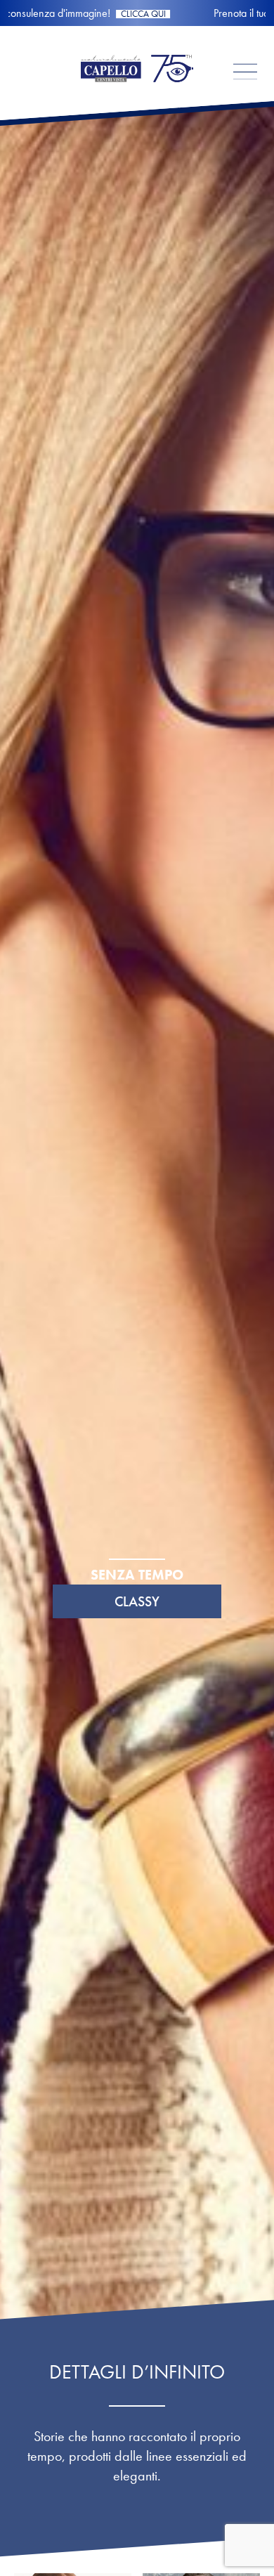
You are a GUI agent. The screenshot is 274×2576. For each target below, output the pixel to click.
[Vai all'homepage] (137, 95)
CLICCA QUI (211, 14)
